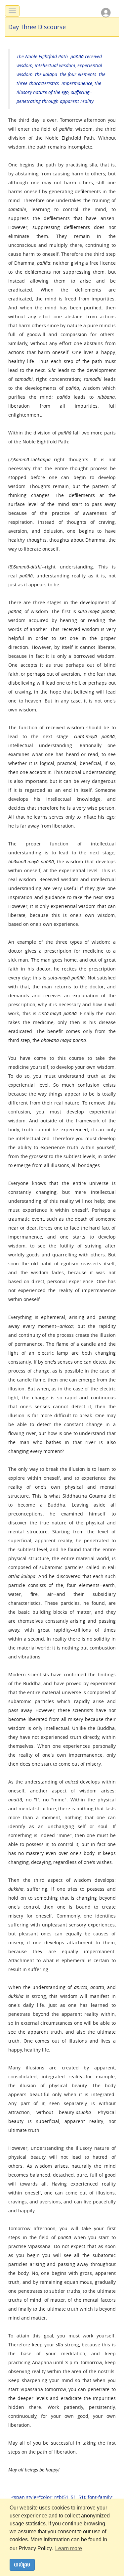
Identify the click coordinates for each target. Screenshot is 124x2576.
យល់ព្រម (22, 2565)
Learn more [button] (69, 2548)
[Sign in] (106, 12)
